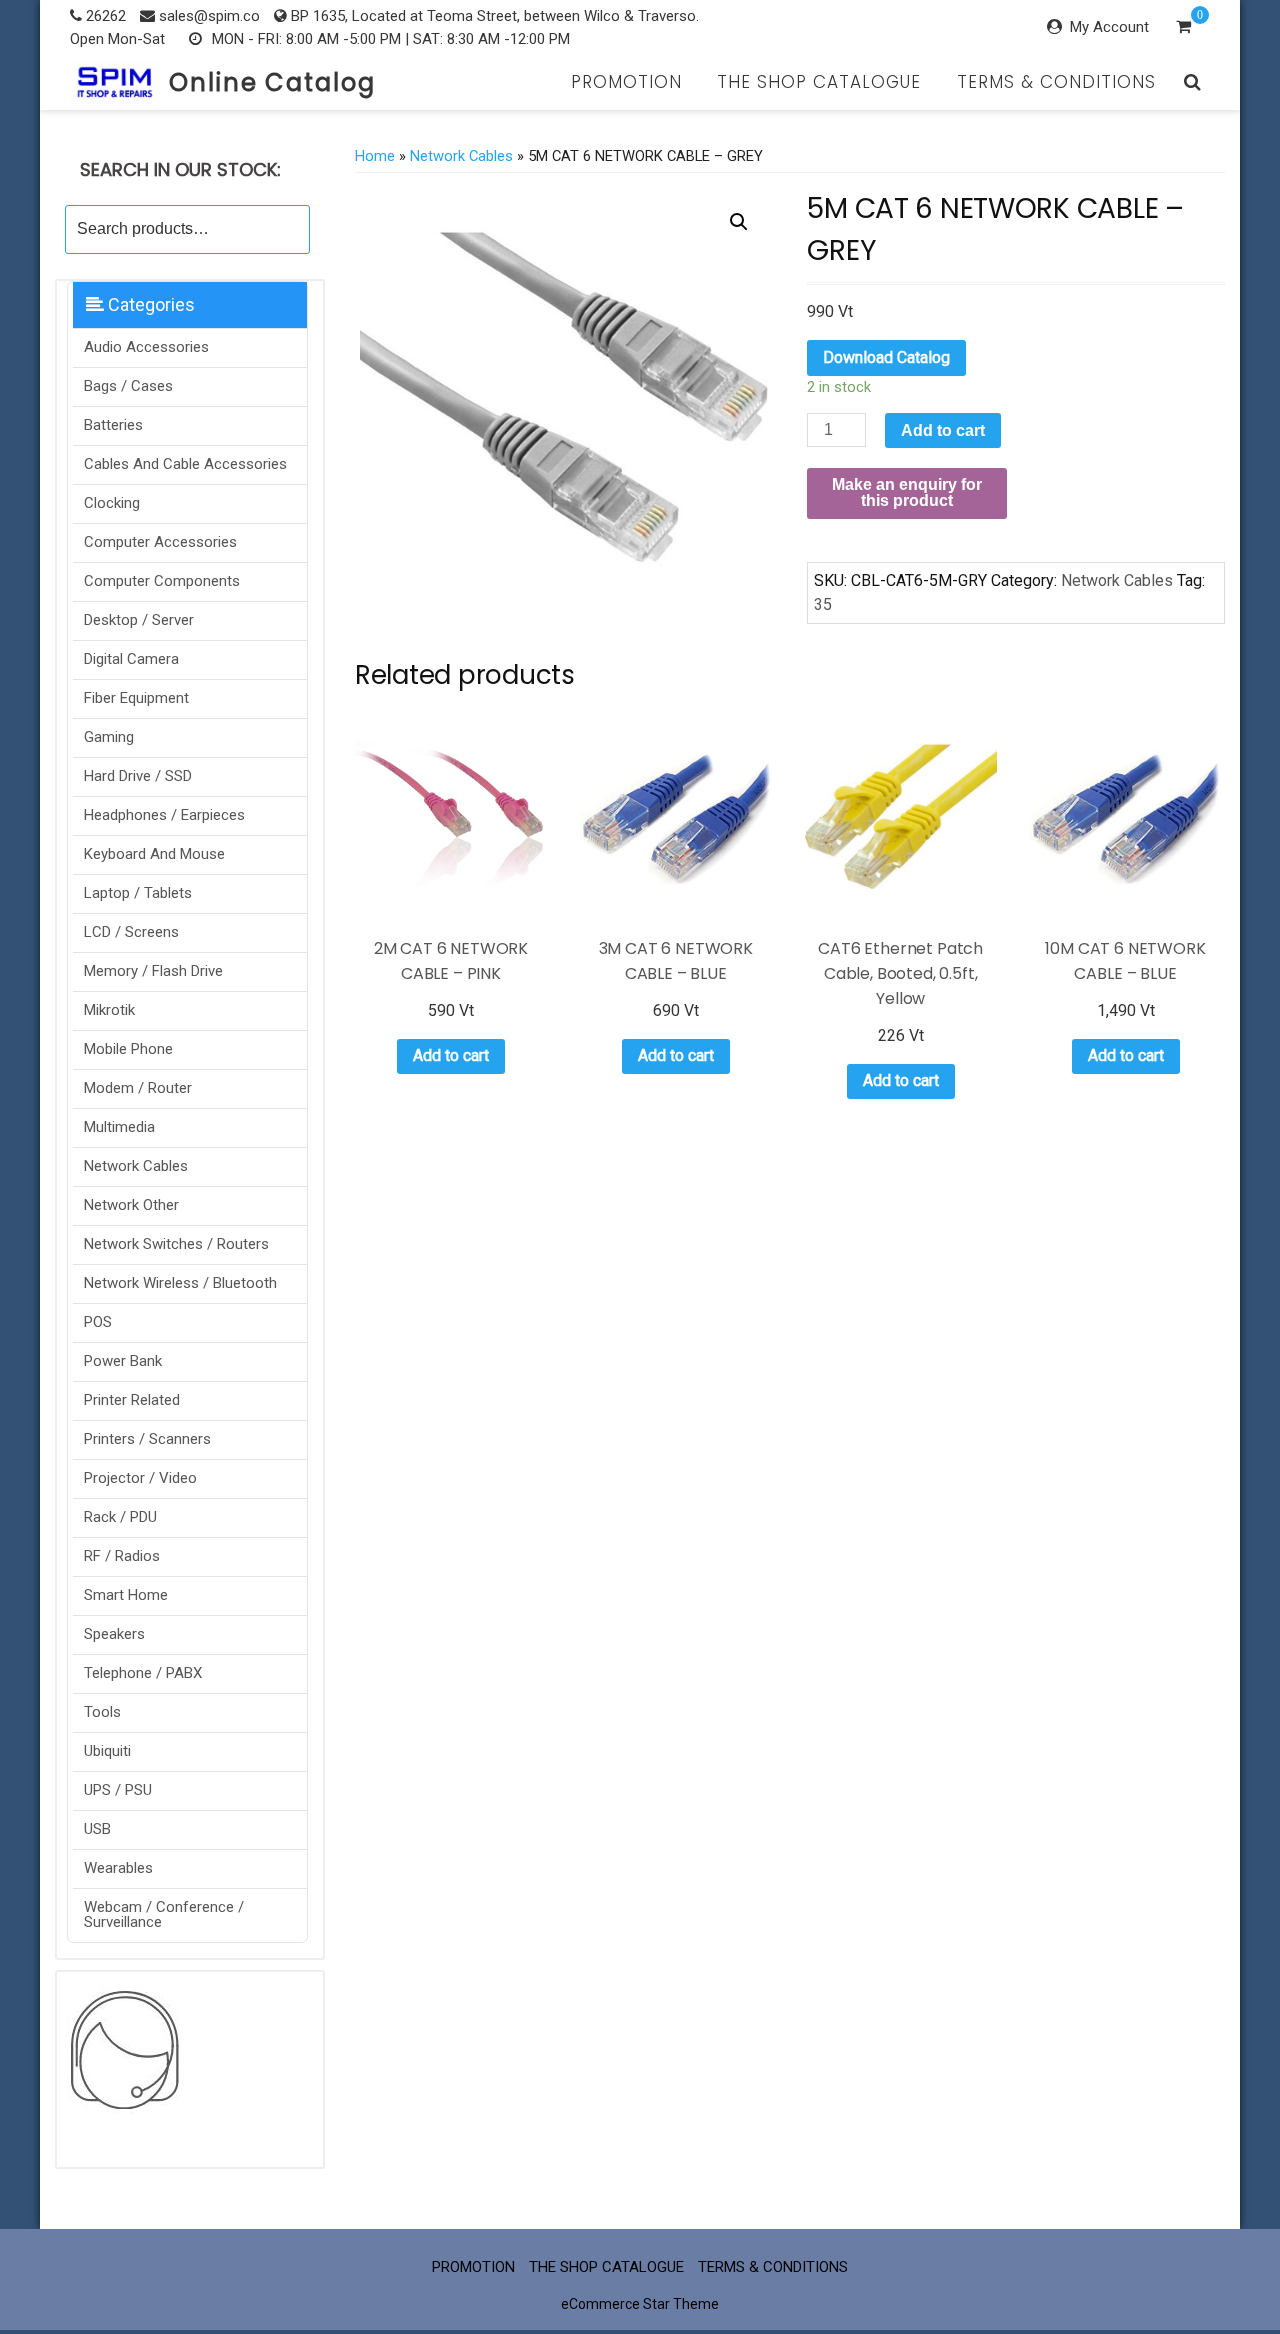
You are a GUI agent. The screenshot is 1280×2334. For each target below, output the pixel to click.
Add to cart (943, 430)
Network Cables (136, 1166)
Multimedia (119, 1127)
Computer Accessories (160, 542)
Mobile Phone (128, 1049)
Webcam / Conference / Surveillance (164, 1914)
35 (823, 604)
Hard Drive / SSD (138, 776)
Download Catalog (886, 357)
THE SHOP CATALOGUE (819, 82)
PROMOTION (626, 82)
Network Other (131, 1205)
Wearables (118, 1868)
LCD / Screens (131, 932)
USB (97, 1829)
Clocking (112, 503)
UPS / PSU (118, 1790)
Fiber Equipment (136, 698)
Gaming (109, 737)
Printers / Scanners (147, 1439)
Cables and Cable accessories (185, 464)
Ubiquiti (107, 1751)
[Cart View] (1183, 29)
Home (375, 156)
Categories (149, 304)
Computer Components (162, 581)
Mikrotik (109, 1010)
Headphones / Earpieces (164, 815)
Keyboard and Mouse (154, 854)
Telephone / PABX (143, 1673)
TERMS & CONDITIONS (1056, 82)
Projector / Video (140, 1478)
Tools (102, 1712)
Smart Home (126, 1595)
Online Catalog (272, 82)
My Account (1109, 27)
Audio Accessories (146, 347)
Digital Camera (131, 659)
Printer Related (132, 1400)
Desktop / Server (139, 620)
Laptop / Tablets (138, 893)
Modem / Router (138, 1088)
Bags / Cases (128, 386)
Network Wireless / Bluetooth (180, 1283)
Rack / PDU (120, 1517)
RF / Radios (122, 1556)
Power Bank (123, 1361)
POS (98, 1322)
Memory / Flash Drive (153, 971)
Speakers (114, 1634)
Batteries (113, 425)
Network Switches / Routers (176, 1244)
